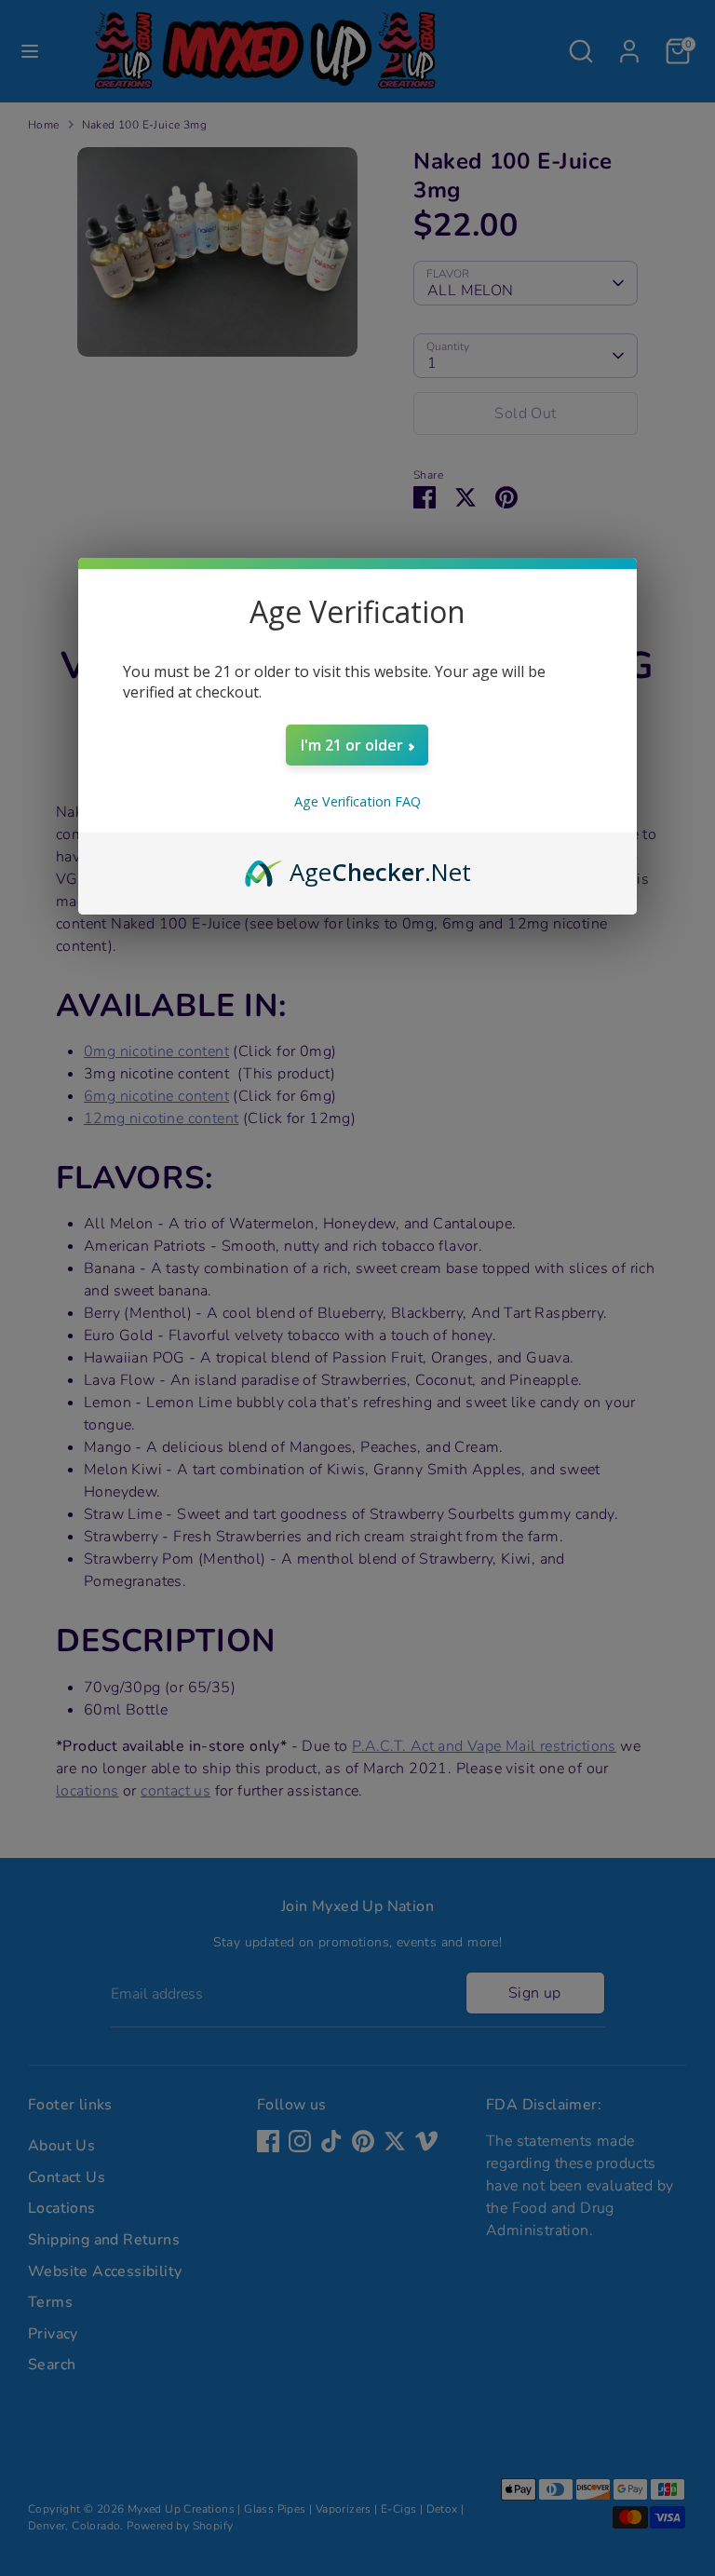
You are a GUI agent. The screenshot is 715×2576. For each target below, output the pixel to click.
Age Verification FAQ (357, 801)
